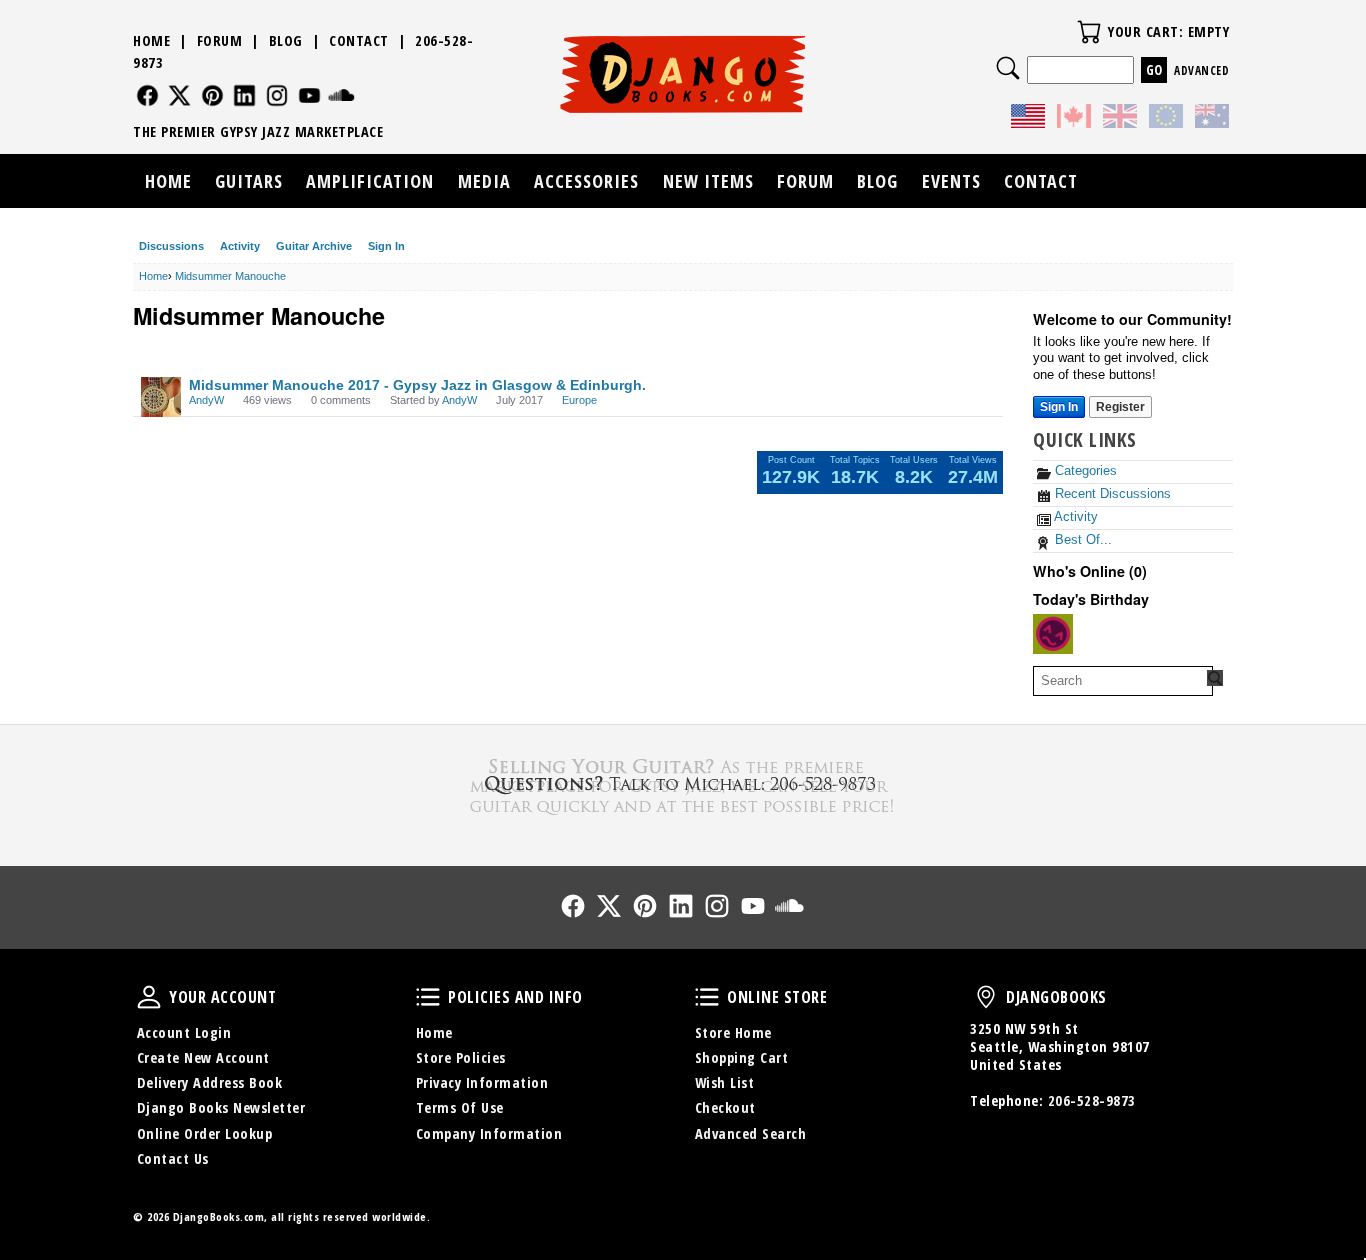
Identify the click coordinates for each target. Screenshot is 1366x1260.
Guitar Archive (314, 246)
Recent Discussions (1111, 493)
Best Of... (1081, 539)
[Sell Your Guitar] (683, 783)
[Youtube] (309, 95)
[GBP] (1120, 119)
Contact (359, 40)
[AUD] (1212, 119)
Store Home (733, 1032)
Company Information (489, 1133)
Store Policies (461, 1057)
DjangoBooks (986, 997)
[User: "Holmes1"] (1053, 634)
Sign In (386, 246)
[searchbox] (1123, 681)
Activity (240, 246)
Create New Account (203, 1057)
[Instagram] (277, 95)
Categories (1084, 470)
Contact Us (173, 1158)
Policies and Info (428, 997)
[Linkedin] (244, 95)
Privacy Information (482, 1082)
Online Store (707, 997)
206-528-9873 (1092, 1100)
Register (1120, 407)
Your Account (149, 997)
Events (951, 181)
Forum (220, 40)
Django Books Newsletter (221, 1107)
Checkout (725, 1107)
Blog (286, 40)
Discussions (171, 246)
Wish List (725, 1082)
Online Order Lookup (205, 1133)
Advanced (1201, 70)
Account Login (184, 1032)
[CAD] (1074, 119)
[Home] (683, 74)
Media (484, 181)
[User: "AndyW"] (161, 397)
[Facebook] (147, 95)
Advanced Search (751, 1133)
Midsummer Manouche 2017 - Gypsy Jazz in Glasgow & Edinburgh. (417, 385)
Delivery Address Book (210, 1082)
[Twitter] (179, 95)
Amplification (370, 181)
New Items (708, 181)
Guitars (249, 181)
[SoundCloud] (341, 95)
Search (1008, 68)
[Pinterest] (212, 95)
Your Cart (1089, 32)
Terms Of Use (460, 1107)
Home (151, 40)
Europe (579, 400)
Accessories (586, 181)
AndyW (206, 400)
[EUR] (1166, 119)
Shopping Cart (742, 1057)
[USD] (1028, 119)
